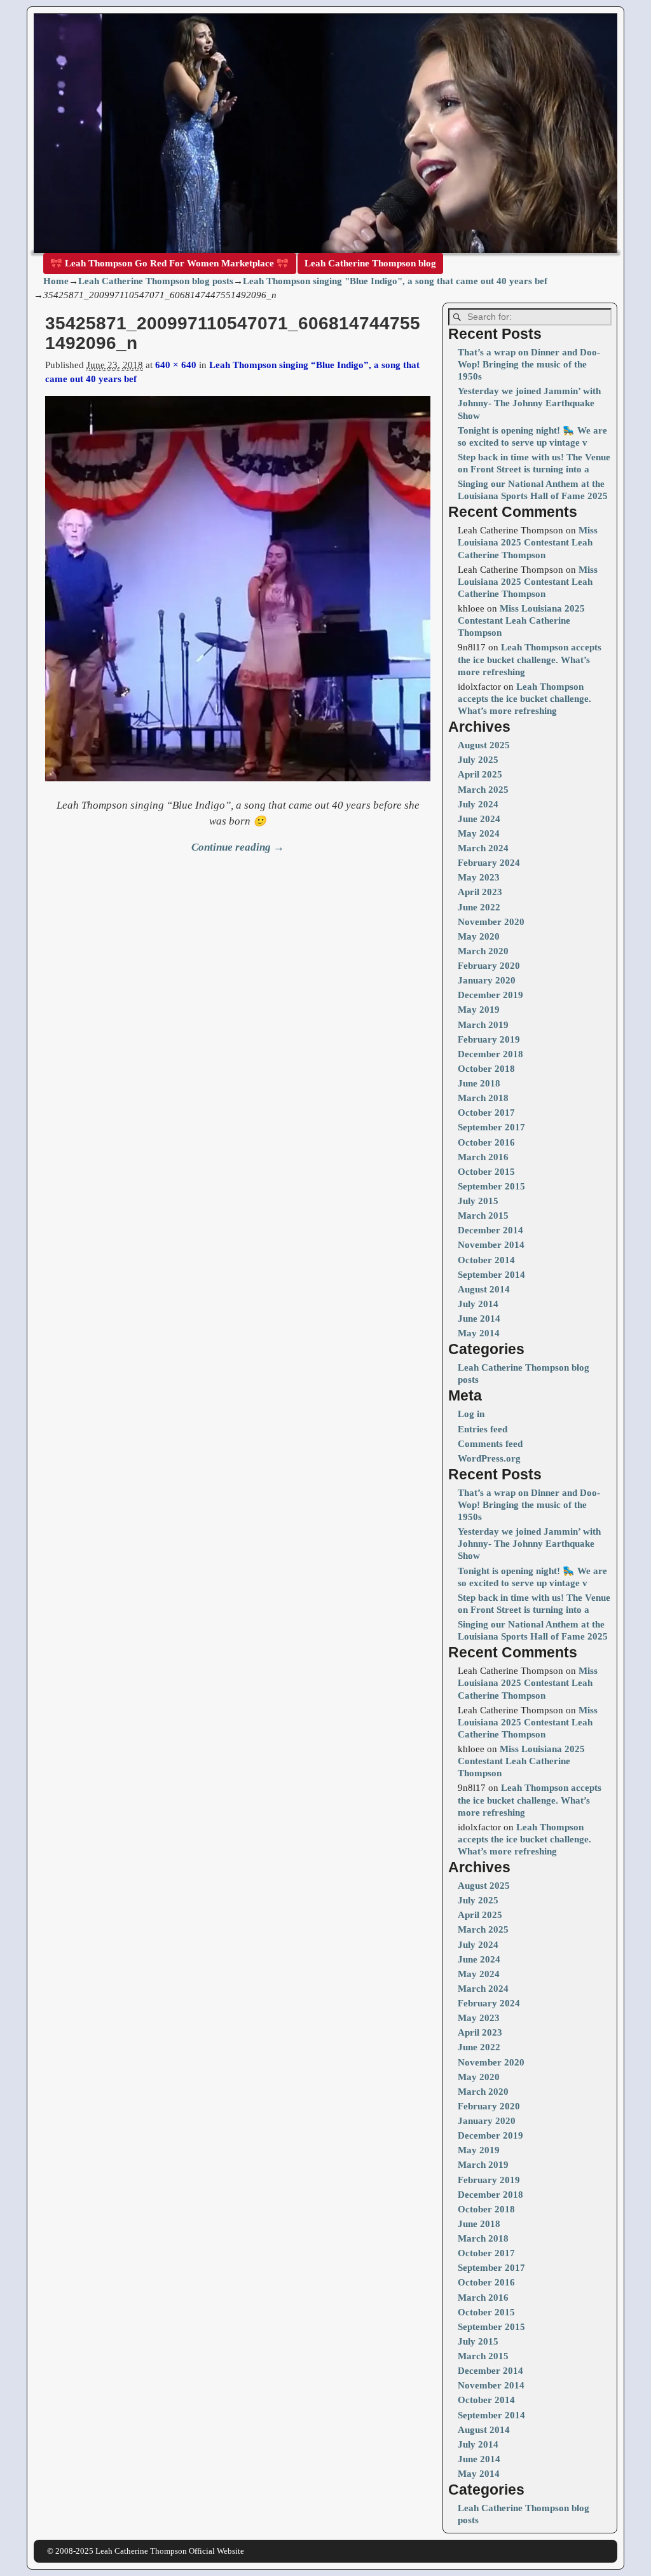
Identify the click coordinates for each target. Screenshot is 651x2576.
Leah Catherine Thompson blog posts (156, 281)
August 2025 (484, 745)
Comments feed (490, 1444)
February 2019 (489, 1039)
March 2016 (483, 1157)
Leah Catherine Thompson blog (370, 263)
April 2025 (480, 774)
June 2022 (479, 907)
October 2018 (486, 1069)
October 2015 (486, 1172)
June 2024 (479, 819)
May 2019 (479, 1010)
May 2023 (479, 877)
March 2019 (483, 1025)
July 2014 (478, 1304)
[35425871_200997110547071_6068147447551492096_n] (238, 596)
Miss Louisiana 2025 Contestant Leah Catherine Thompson (528, 542)
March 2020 (483, 951)
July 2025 (478, 760)
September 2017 (491, 1127)
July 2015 (478, 1201)
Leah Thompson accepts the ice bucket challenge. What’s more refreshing (530, 659)
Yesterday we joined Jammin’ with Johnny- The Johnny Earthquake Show (529, 403)
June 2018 (479, 1083)
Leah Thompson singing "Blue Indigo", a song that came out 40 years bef (395, 281)
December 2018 (490, 1054)
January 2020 (487, 980)
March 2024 (483, 848)
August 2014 (484, 1289)
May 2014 (479, 1333)
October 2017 (486, 1113)
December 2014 (490, 1230)
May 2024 (479, 833)
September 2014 (491, 1275)
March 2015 (483, 1216)
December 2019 (490, 995)
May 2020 (479, 936)
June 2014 (479, 1319)
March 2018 (483, 1098)
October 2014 (486, 1260)
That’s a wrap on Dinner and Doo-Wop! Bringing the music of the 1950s (529, 364)
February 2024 (489, 863)
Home (56, 281)
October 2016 (486, 1142)
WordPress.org (489, 1458)
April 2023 (480, 892)
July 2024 (478, 804)
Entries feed (483, 1429)
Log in (471, 1414)
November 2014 (491, 1245)
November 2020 (491, 922)
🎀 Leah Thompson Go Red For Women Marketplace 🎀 (169, 263)
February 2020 (489, 966)
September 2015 (491, 1186)
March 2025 (483, 790)
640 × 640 (176, 365)
